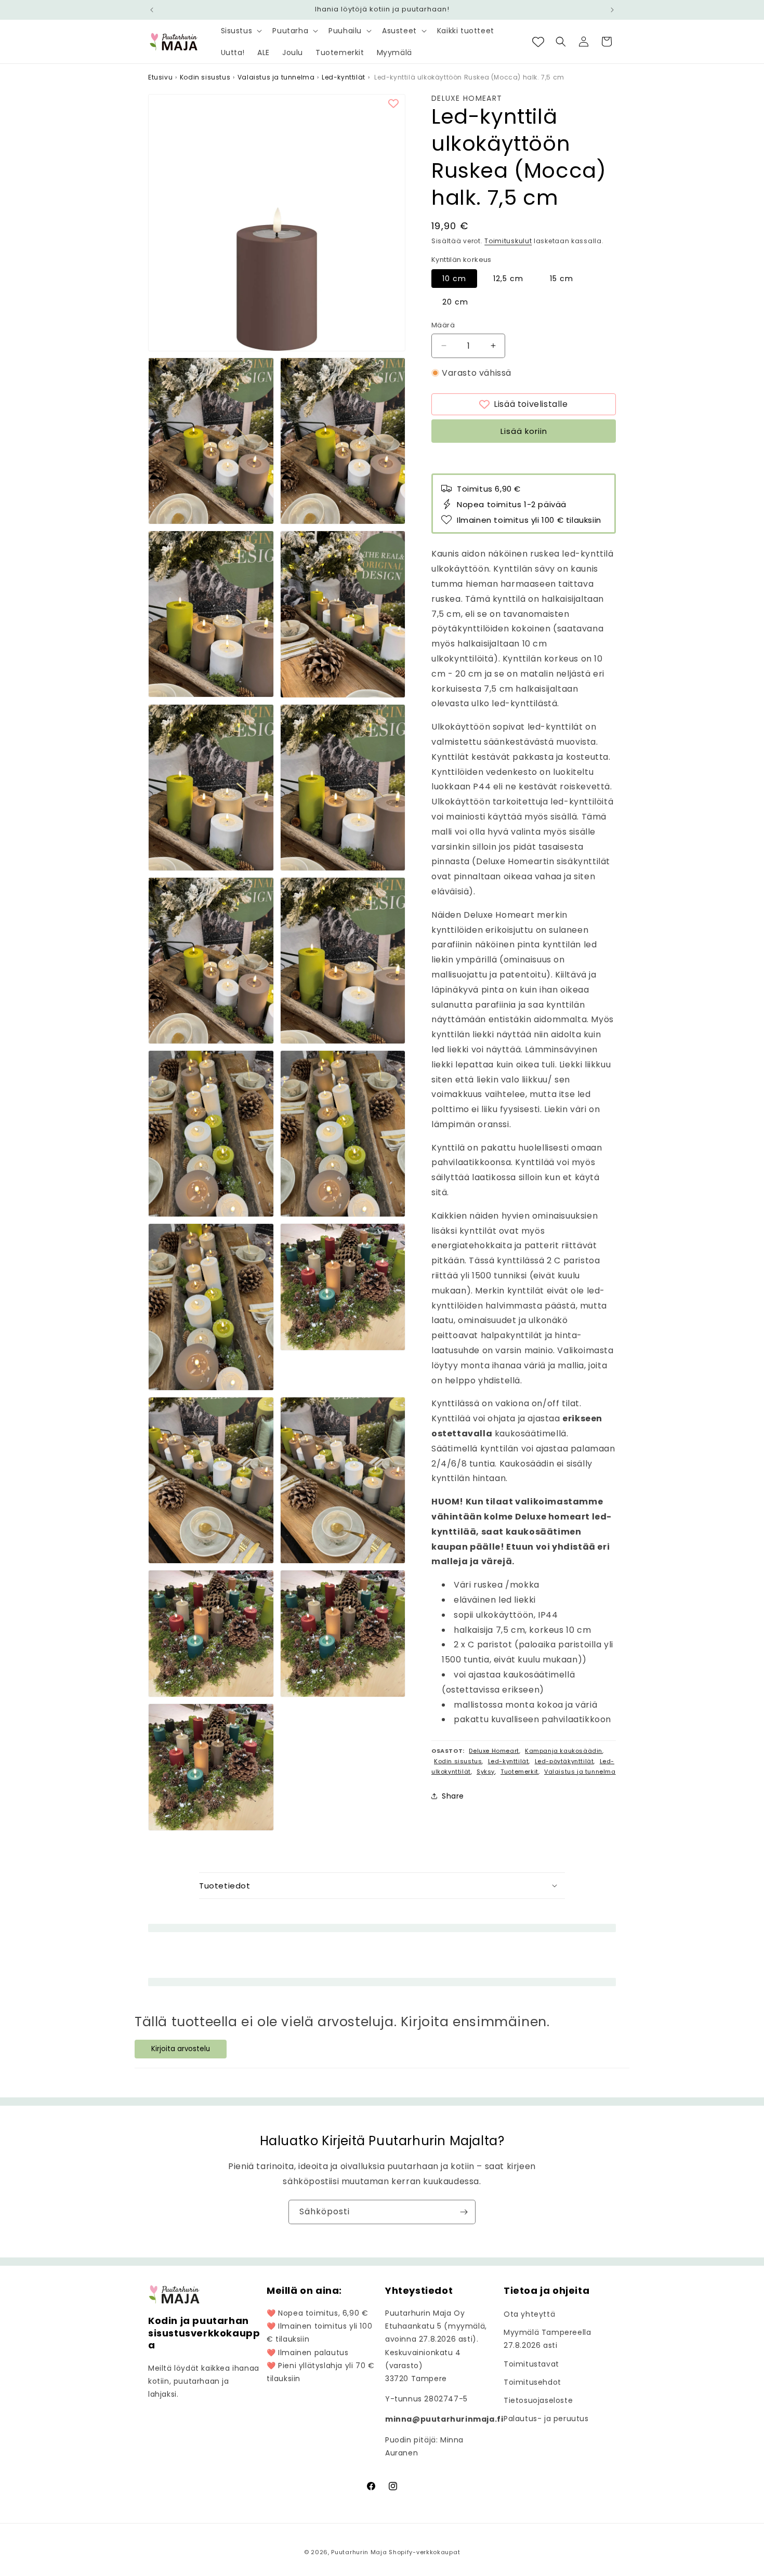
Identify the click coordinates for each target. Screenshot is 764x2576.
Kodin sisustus (205, 77)
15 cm (562, 279)
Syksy (486, 1771)
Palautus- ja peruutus (546, 2419)
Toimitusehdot (532, 2382)
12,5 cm (508, 279)
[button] (241, 31)
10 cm (454, 279)
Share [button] (453, 1796)
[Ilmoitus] (612, 10)
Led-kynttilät (344, 77)
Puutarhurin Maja (359, 2552)
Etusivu (160, 77)
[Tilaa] (464, 2212)
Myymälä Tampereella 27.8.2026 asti (547, 2339)
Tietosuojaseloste (538, 2400)
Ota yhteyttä (529, 2314)
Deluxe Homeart (467, 98)
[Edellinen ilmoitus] (152, 10)
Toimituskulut (508, 241)
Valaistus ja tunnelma (276, 77)
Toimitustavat (531, 2364)
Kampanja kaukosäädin (564, 1751)
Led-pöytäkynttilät (564, 1761)
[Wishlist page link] (538, 42)
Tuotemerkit (519, 1771)
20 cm (455, 302)
